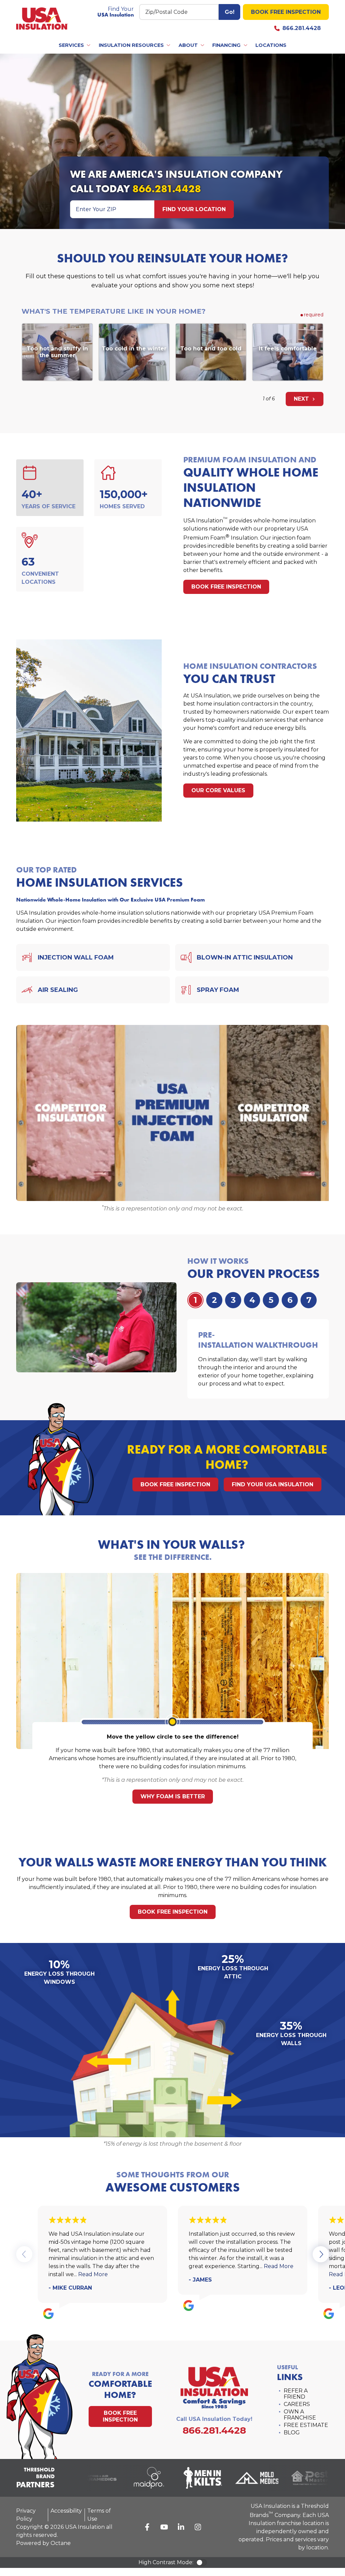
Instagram (198, 2527)
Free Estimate (306, 2425)
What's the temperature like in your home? (114, 311)
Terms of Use (99, 2515)
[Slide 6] (309, 1300)
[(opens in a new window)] (137, 2478)
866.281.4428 (302, 28)
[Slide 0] (195, 1300)
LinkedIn (181, 2527)
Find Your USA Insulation (273, 1484)
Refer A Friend (296, 2394)
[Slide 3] (252, 1300)
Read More (93, 2274)
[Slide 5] (290, 1300)
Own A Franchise (300, 2415)
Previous (24, 2254)
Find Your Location (194, 209)
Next (302, 399)
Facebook (147, 2527)
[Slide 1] (214, 1300)
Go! (230, 12)
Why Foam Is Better (173, 1796)
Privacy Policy (26, 2515)
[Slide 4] (271, 1300)
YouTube (164, 2527)
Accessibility (66, 2511)
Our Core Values (218, 790)
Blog (292, 2432)
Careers (297, 2404)
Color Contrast (201, 2563)
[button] (75, 45)
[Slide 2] (233, 1300)
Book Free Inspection (286, 12)
